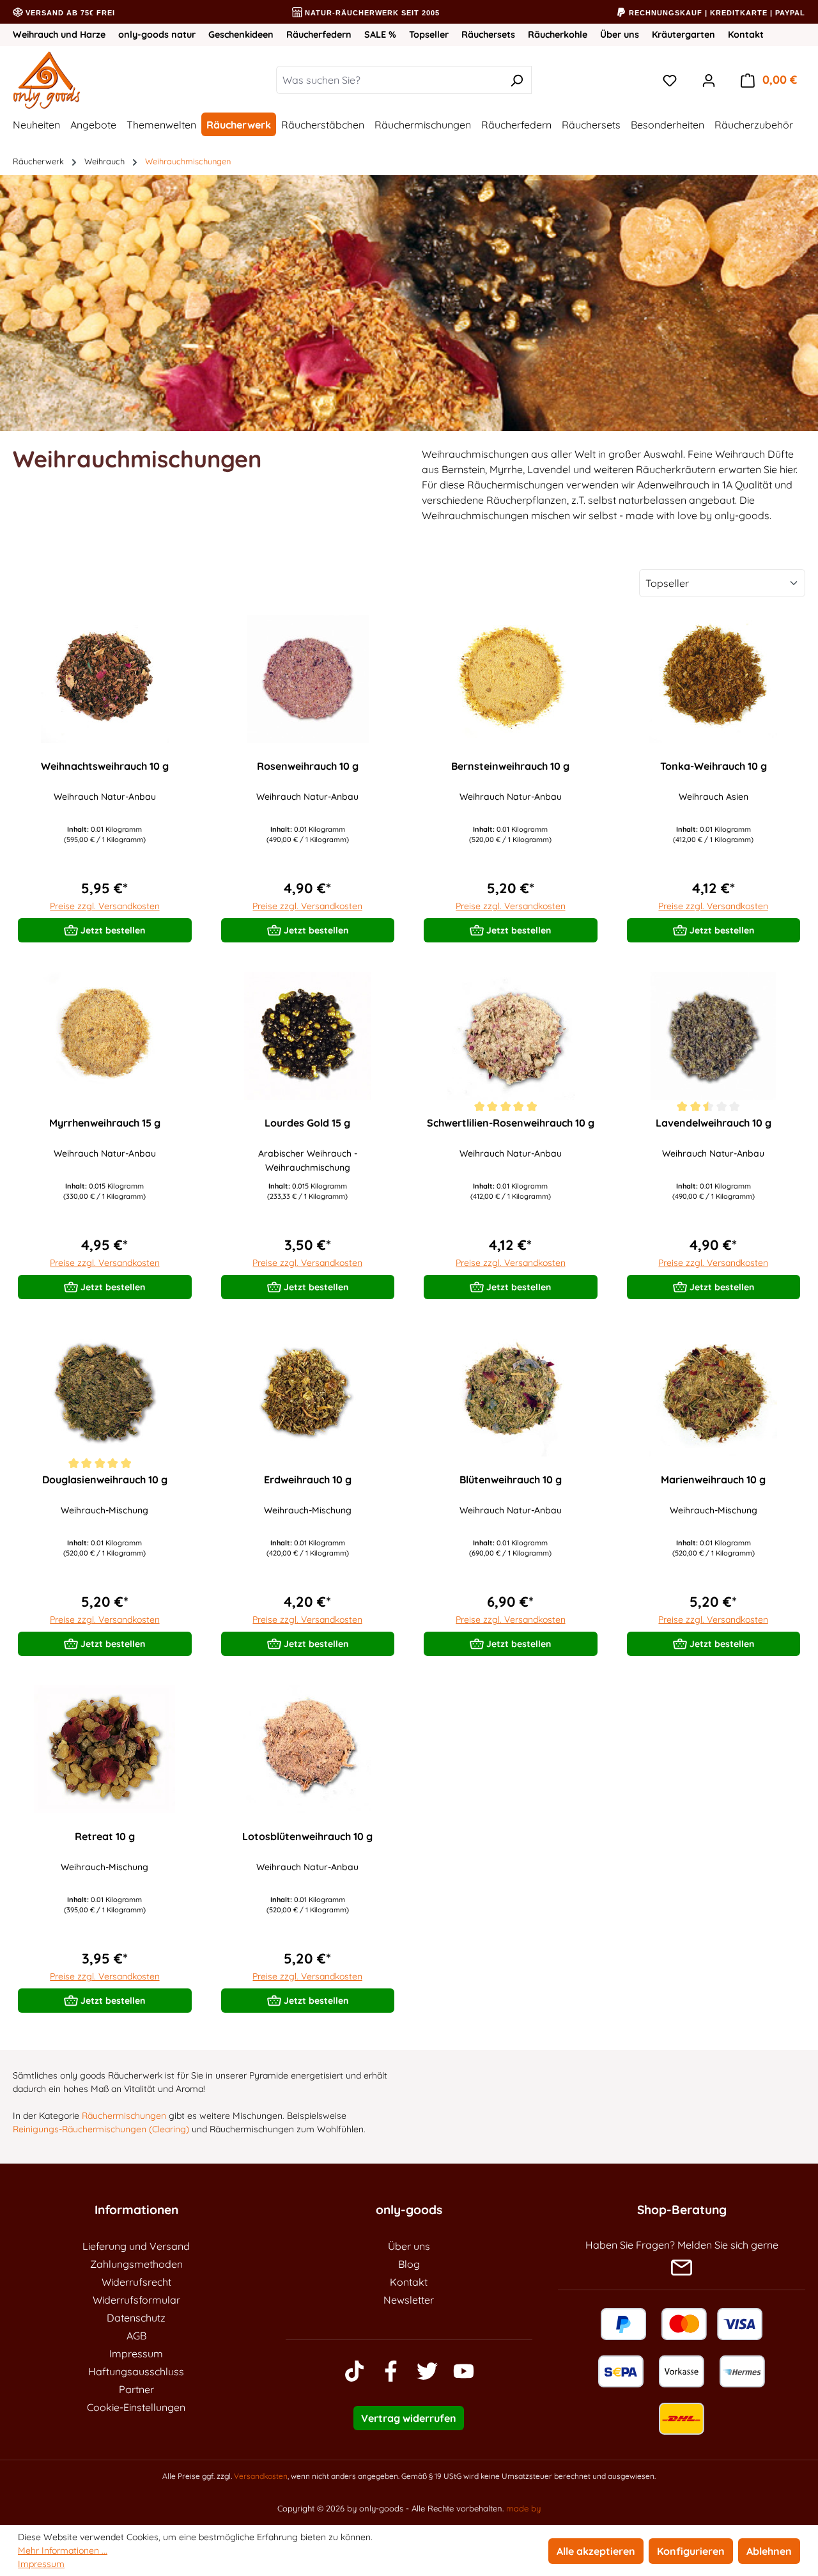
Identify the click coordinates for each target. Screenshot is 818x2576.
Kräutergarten (683, 35)
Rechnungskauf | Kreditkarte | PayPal (716, 13)
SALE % (380, 35)
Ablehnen (769, 2551)
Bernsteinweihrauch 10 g (510, 766)
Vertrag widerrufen (409, 2418)
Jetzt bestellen (112, 930)
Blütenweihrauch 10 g (511, 1479)
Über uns (620, 35)
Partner (136, 2389)
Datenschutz (136, 2318)
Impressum (136, 2354)
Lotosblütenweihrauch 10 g (307, 1836)
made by (523, 2508)
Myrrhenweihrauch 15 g (105, 1123)
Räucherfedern (319, 35)
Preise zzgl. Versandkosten (105, 906)
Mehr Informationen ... (63, 2550)
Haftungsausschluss (136, 2371)
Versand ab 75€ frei (69, 13)
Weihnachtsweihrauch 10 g (105, 766)
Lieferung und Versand (136, 2246)
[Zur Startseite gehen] (87, 80)
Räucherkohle (558, 35)
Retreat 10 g (105, 1836)
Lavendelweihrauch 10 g (714, 1123)
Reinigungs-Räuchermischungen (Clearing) (101, 2129)
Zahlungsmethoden (136, 2264)
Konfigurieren (691, 2551)
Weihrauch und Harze (59, 35)
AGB (136, 2336)
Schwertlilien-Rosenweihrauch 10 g (511, 1123)
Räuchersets (488, 35)
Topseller (429, 35)
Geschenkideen (241, 35)
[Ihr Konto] (709, 80)
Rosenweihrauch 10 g (308, 766)
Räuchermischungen (124, 2116)
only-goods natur (157, 35)
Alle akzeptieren (596, 2551)
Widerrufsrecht (136, 2282)
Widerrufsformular (136, 2300)
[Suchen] (517, 80)
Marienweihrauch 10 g (713, 1479)
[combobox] (389, 80)
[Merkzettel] (670, 80)
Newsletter (409, 2300)
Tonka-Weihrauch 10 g (714, 766)
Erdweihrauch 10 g (308, 1479)
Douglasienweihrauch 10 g (105, 1479)
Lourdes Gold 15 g (307, 1123)
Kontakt (746, 35)
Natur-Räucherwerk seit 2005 (371, 13)
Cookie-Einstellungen (136, 2407)
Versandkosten (261, 2476)
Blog (409, 2264)
